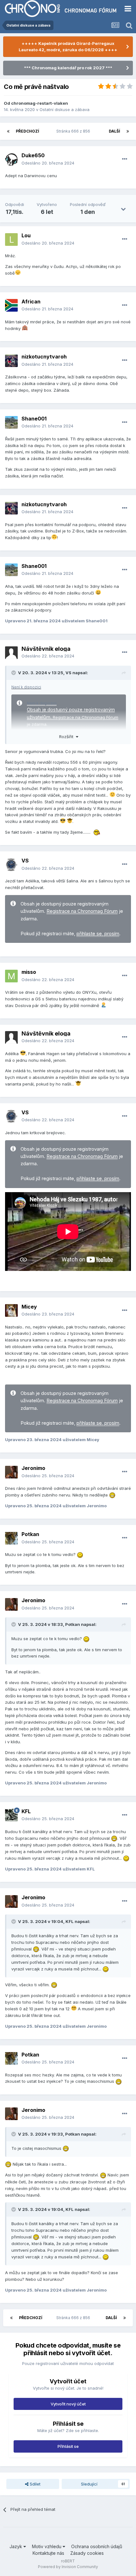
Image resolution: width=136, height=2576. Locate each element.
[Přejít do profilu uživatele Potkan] (11, 1538)
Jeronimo (33, 1468)
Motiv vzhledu (47, 2546)
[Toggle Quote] (14, 673)
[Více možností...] (125, 159)
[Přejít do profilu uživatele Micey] (11, 1310)
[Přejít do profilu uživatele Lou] (11, 240)
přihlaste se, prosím (98, 934)
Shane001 (34, 419)
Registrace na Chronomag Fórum (86, 717)
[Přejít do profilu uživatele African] (11, 305)
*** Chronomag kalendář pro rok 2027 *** (68, 68)
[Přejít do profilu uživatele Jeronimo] (11, 1472)
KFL (26, 1811)
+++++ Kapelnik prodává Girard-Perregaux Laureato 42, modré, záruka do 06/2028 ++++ (68, 47)
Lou (26, 235)
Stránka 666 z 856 (74, 131)
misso (29, 972)
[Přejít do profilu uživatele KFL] (11, 1815)
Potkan (30, 1534)
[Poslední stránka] (128, 131)
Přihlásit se (68, 2446)
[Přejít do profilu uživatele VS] (11, 865)
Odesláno (48, 163)
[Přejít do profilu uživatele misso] (11, 976)
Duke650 (33, 155)
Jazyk (16, 2546)
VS (68, 673)
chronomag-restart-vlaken (40, 103)
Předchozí (28, 131)
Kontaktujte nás (48, 2553)
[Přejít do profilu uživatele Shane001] (11, 422)
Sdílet (34, 2484)
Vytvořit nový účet (68, 2404)
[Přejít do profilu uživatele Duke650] (11, 159)
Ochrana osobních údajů (97, 2546)
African (31, 302)
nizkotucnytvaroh (44, 357)
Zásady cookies (87, 2553)
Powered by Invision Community (68, 2567)
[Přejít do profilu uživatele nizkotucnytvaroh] (11, 361)
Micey (29, 1307)
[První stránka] (8, 131)
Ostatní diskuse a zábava (65, 109)
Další (114, 131)
